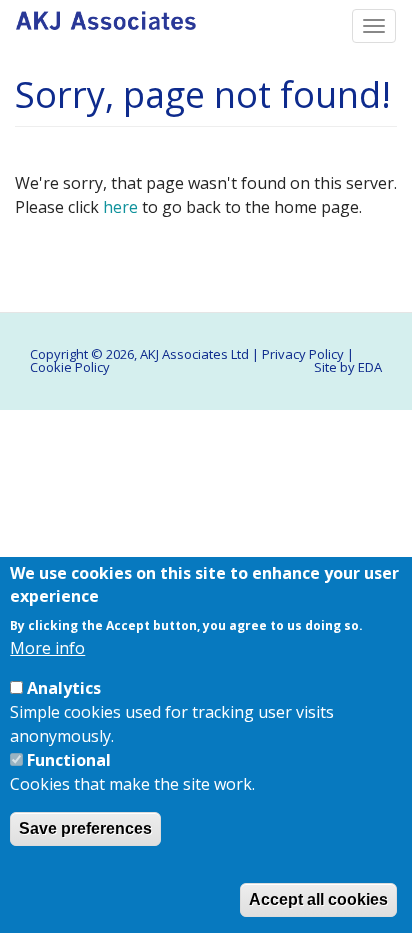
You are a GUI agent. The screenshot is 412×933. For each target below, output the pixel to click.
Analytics (64, 688)
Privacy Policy (303, 354)
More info (47, 648)
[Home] (106, 15)
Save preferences (85, 828)
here (120, 207)
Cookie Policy (70, 367)
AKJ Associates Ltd (194, 354)
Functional (69, 760)
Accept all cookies (318, 899)
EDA (370, 367)
